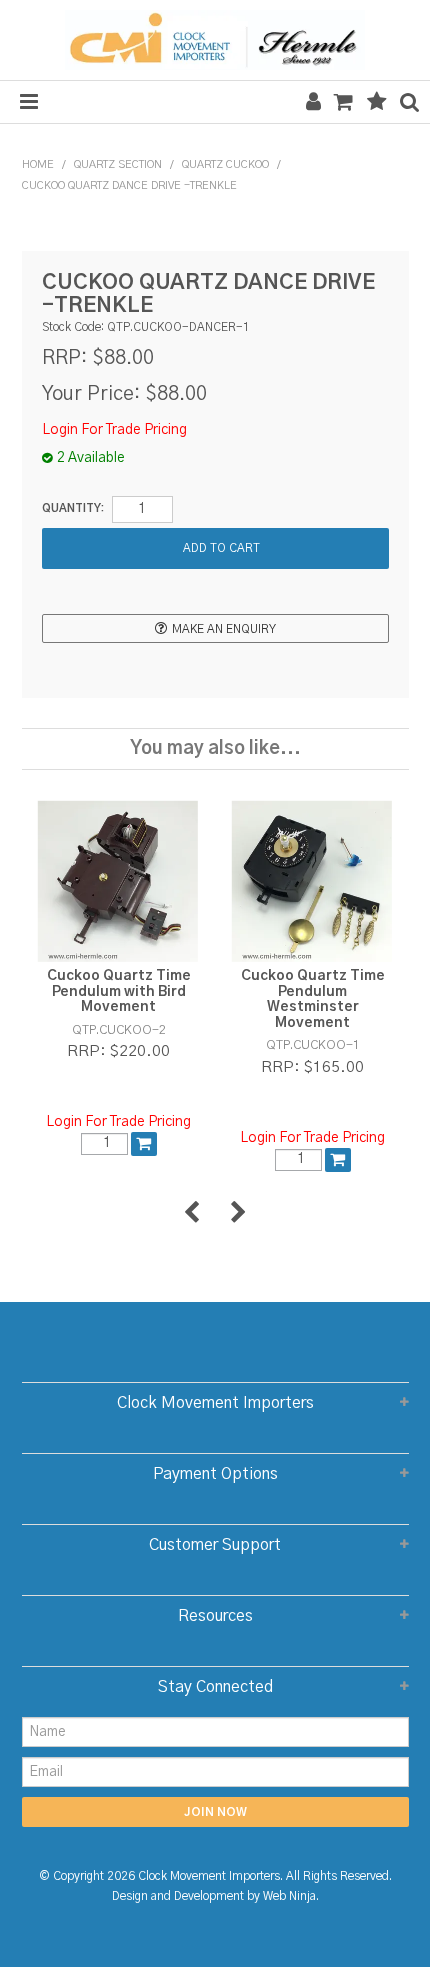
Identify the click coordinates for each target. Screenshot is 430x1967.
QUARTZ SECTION (118, 164)
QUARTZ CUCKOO (225, 164)
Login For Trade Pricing (114, 430)
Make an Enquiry (224, 629)
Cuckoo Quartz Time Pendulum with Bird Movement (119, 991)
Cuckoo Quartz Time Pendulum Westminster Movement (313, 999)
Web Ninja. (291, 1896)
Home (38, 164)
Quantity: (73, 508)
